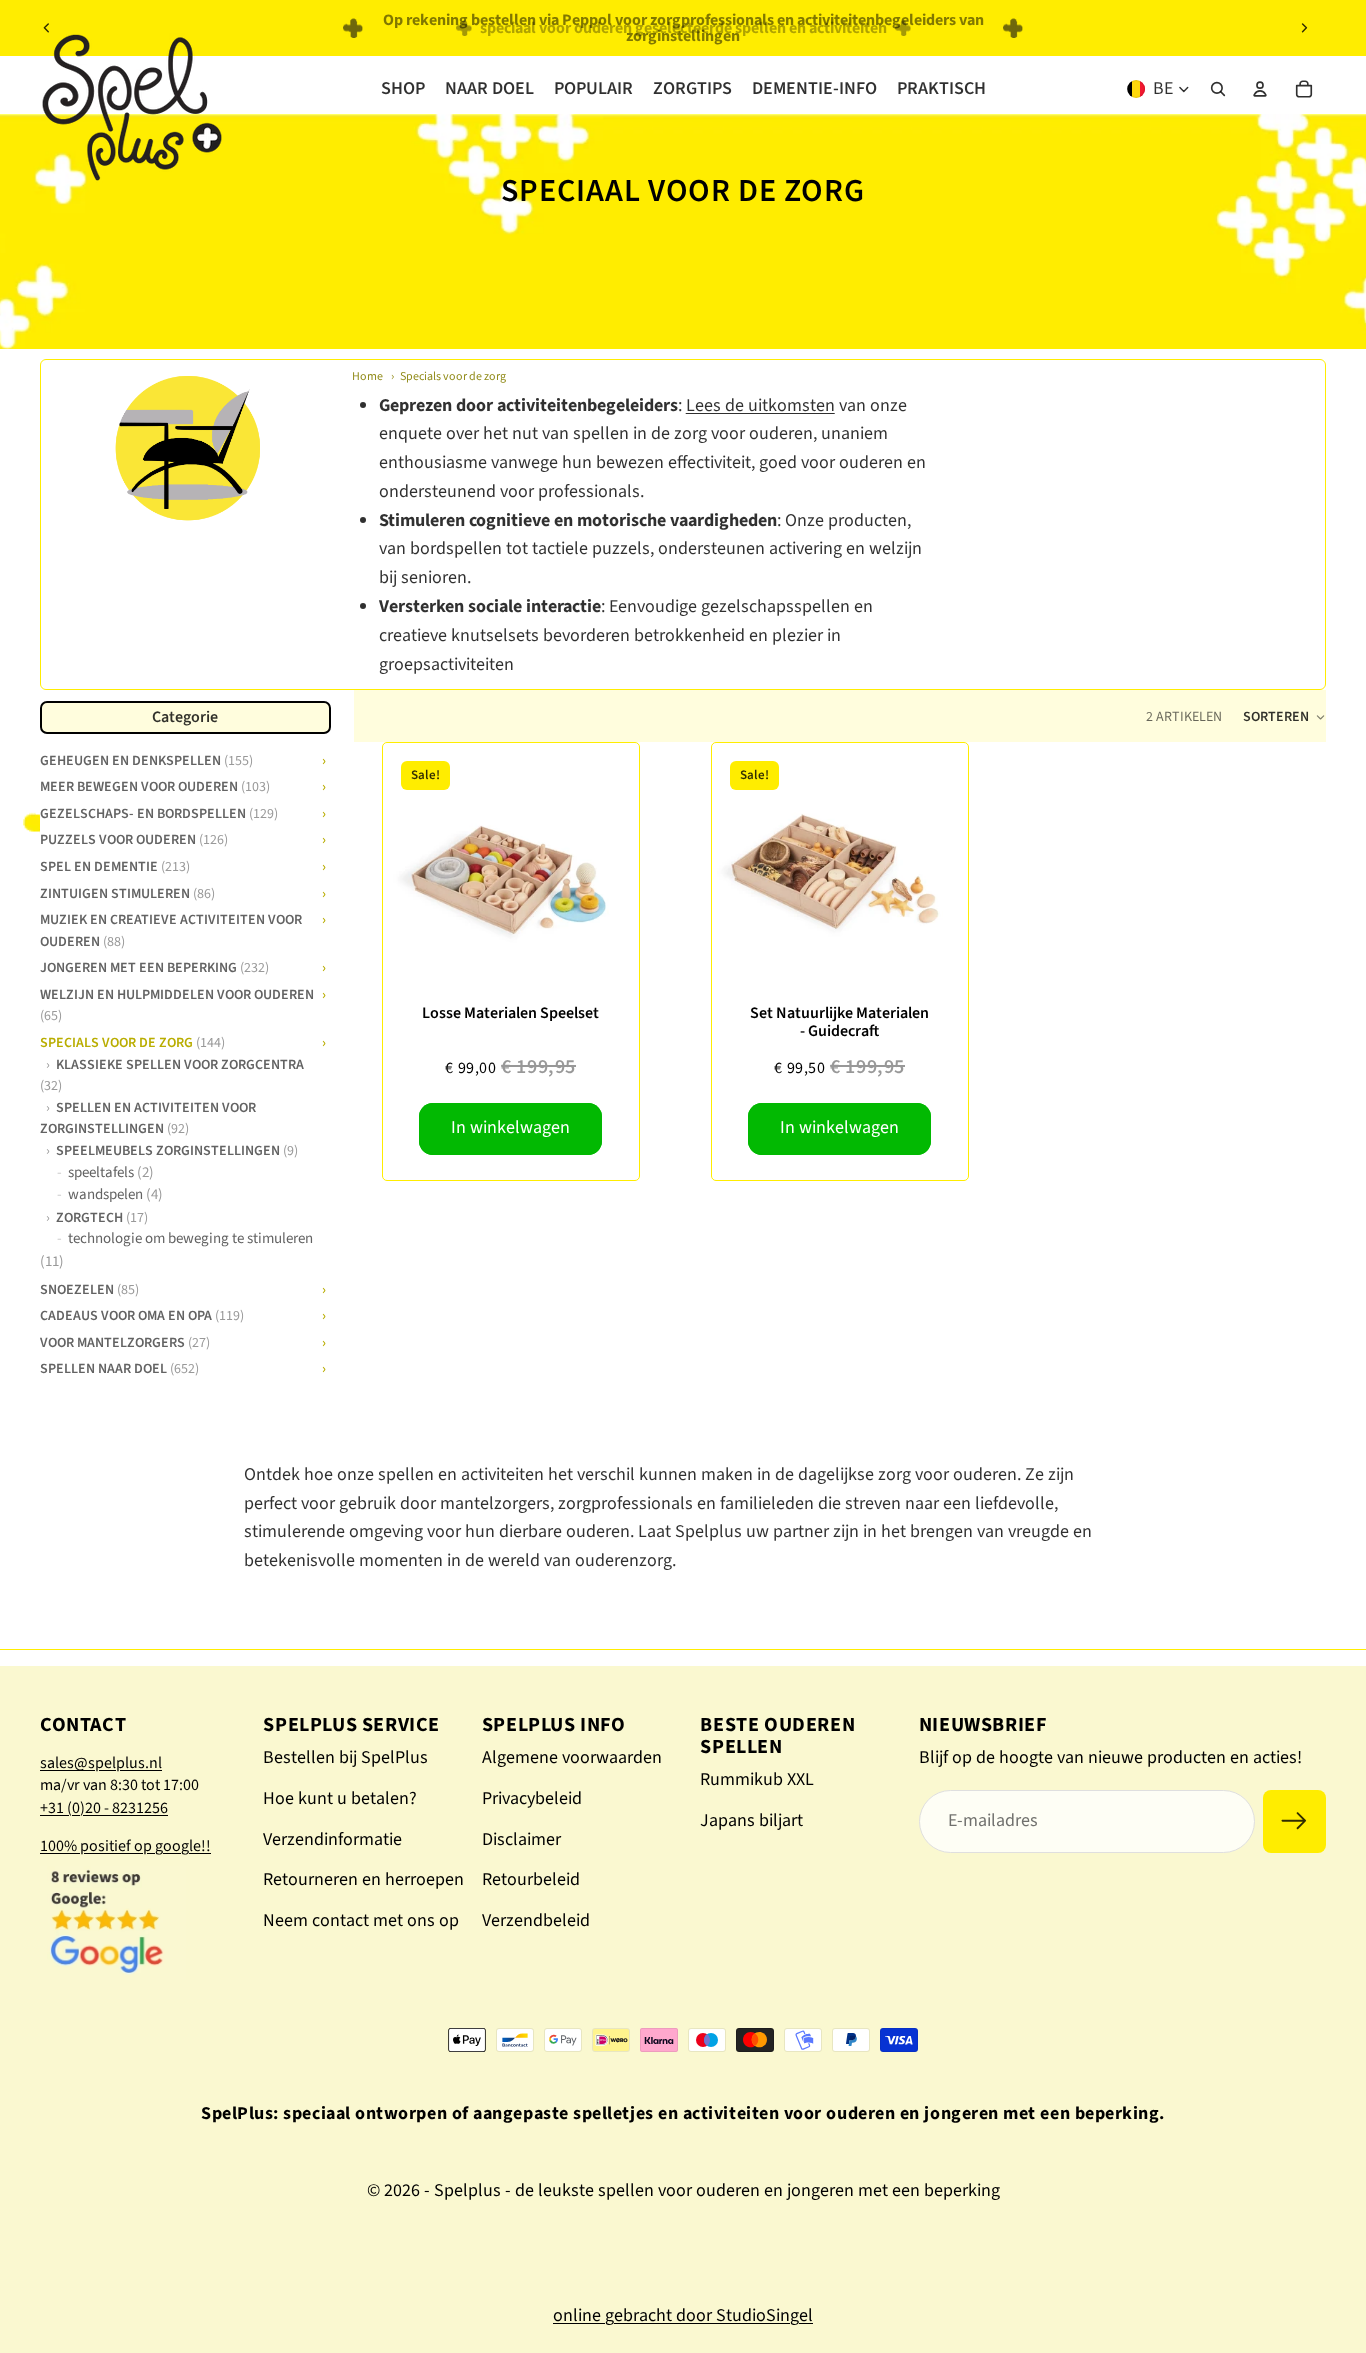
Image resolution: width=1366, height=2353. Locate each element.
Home (367, 376)
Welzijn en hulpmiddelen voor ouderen (177, 1005)
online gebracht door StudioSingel (683, 2315)
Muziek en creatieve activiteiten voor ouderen (171, 930)
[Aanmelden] (1294, 1821)
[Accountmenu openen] (1260, 89)
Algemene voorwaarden (572, 1757)
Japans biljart (751, 1820)
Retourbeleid (531, 1879)
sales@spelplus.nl (101, 1763)
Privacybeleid (532, 1798)
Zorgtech (102, 1218)
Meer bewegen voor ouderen (155, 786)
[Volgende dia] (1304, 28)
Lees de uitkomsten (760, 405)
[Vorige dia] (47, 28)
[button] (1284, 717)
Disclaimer (521, 1839)
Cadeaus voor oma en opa (142, 1315)
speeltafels (111, 1173)
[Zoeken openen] (1218, 89)
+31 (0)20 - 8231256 (104, 1808)
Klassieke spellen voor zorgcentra (172, 1075)
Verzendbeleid (536, 1920)
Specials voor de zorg (453, 376)
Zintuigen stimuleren (127, 892)
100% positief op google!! (125, 1846)
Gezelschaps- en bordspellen (159, 813)
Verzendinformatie (332, 1839)
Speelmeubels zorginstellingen (177, 1151)
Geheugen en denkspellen (146, 759)
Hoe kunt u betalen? (340, 1798)
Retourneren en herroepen (363, 1879)
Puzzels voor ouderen (134, 839)
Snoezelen (89, 1289)
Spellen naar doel (119, 1368)
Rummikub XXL (757, 1779)
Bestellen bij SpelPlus (345, 1757)
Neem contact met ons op (361, 1920)
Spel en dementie (115, 866)
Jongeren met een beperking (154, 967)
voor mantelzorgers (125, 1342)
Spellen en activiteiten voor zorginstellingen (148, 1118)
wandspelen (115, 1195)
